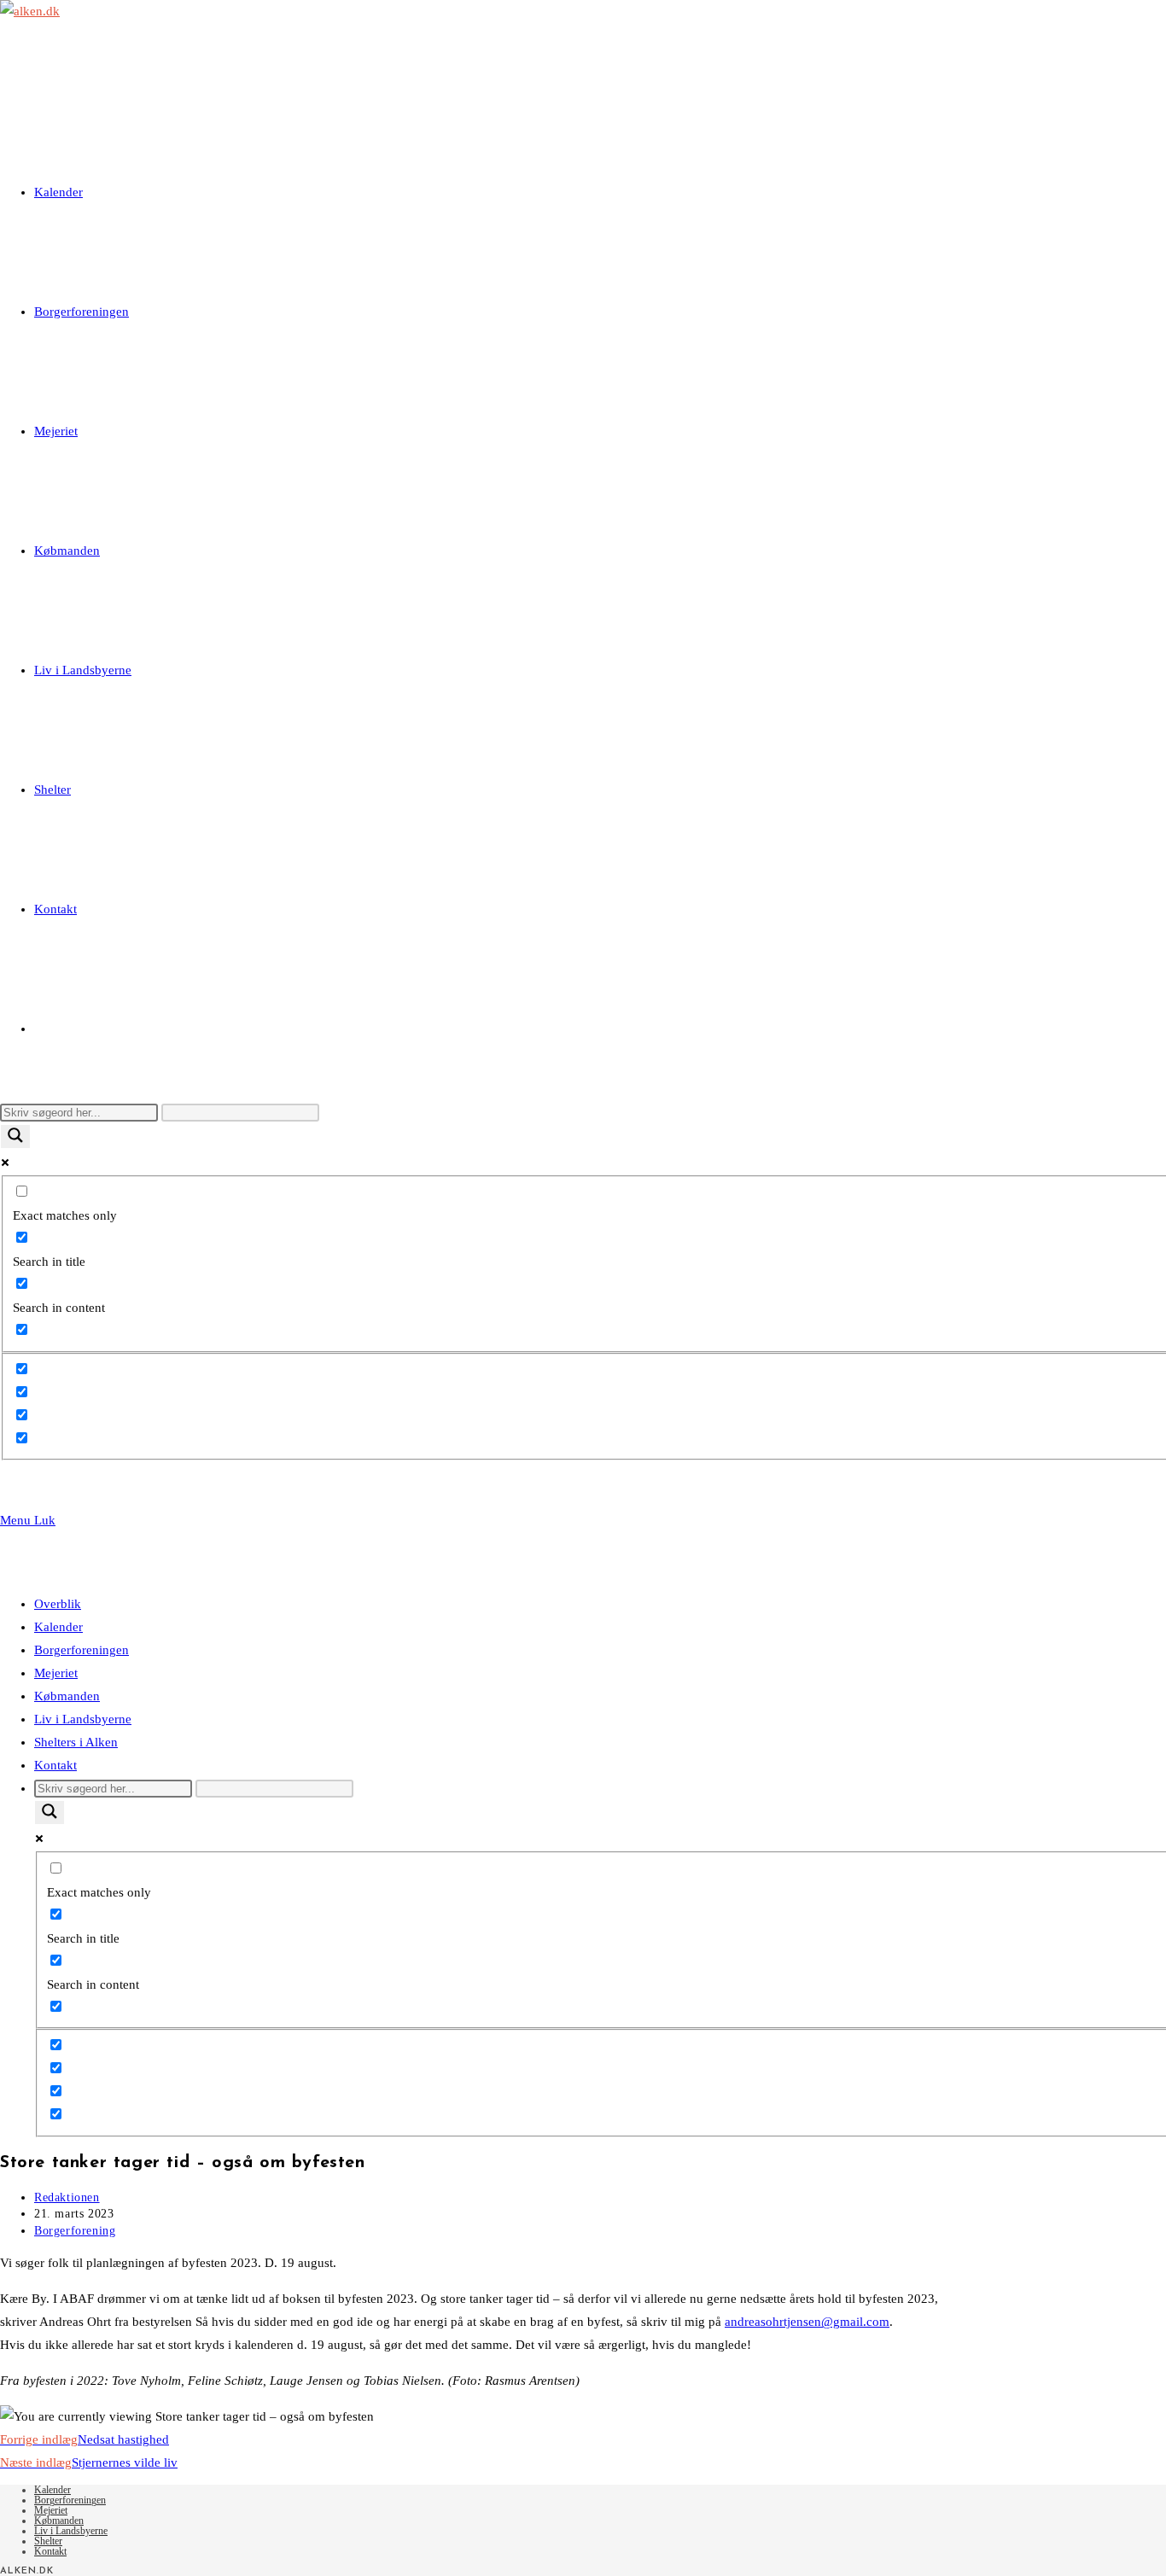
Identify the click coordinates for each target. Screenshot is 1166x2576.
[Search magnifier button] (15, 1136)
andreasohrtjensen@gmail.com (807, 2322)
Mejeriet (56, 1673)
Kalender (58, 1627)
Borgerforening (75, 2231)
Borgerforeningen (82, 1650)
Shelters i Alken (76, 1742)
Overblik (58, 1604)
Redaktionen (67, 2197)
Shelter (48, 2541)
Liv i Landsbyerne (83, 1719)
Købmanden (67, 1696)
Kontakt (55, 1765)
